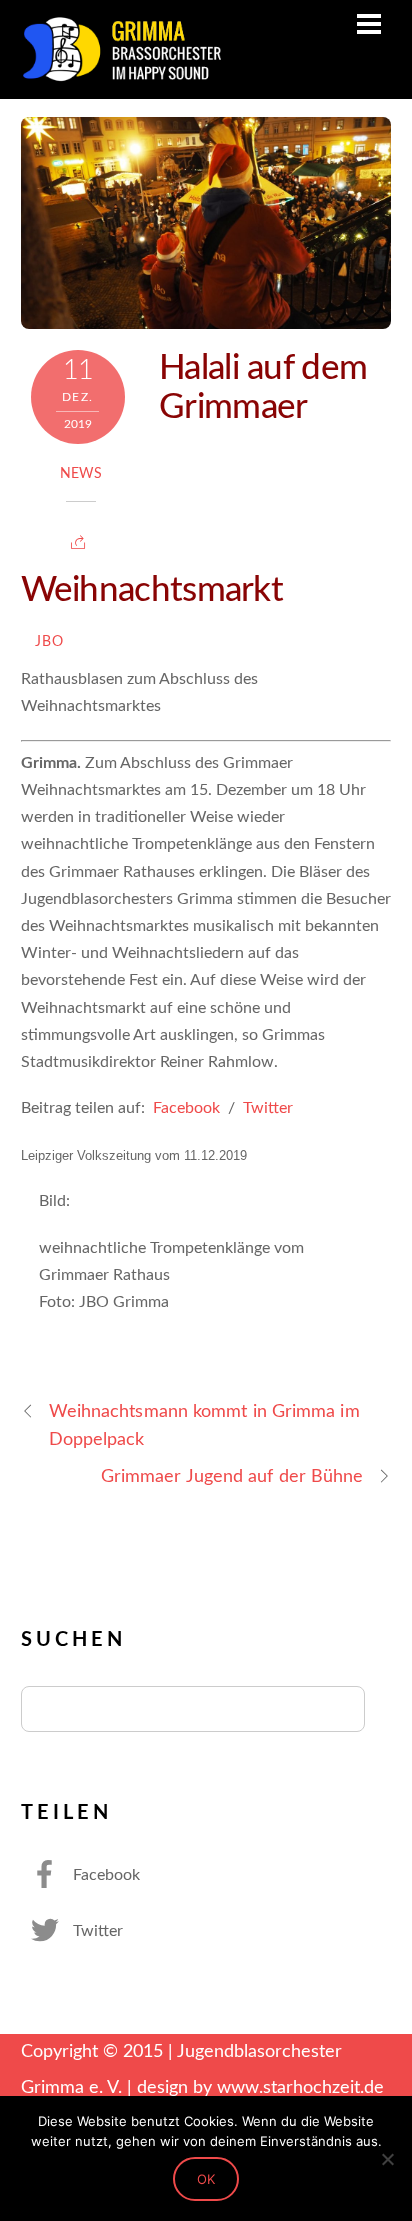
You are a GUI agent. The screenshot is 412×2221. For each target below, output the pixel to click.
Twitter (268, 1108)
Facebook (186, 1108)
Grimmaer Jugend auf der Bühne (232, 1476)
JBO (50, 642)
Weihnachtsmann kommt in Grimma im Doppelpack (204, 1425)
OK (206, 2179)
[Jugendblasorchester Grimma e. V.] (121, 74)
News (81, 474)
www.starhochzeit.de (300, 2087)
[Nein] (387, 2159)
